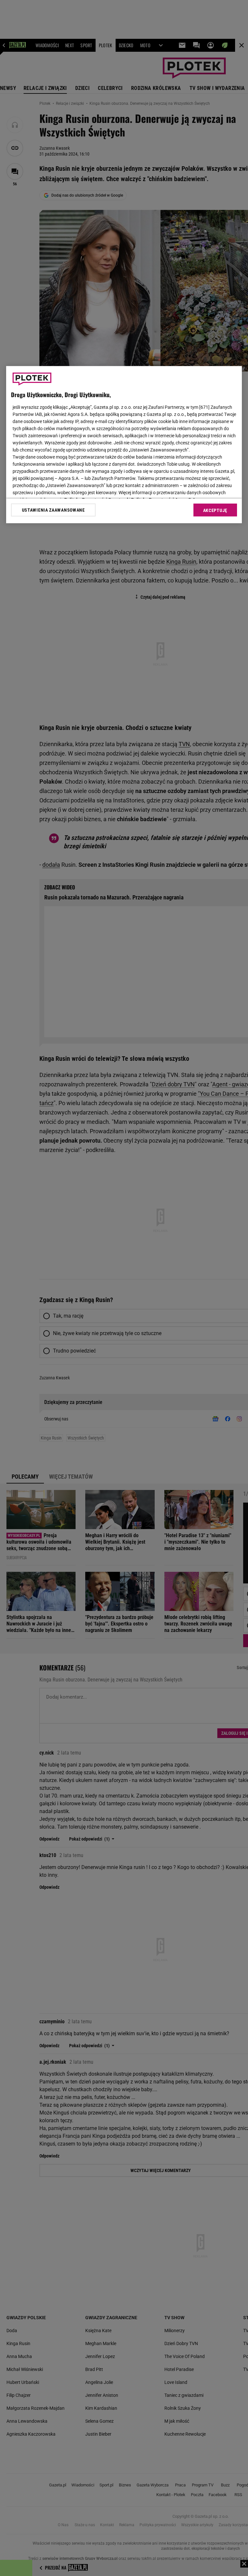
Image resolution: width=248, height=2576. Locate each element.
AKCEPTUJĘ (215, 510)
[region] (124, 445)
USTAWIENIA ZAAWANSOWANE (53, 510)
